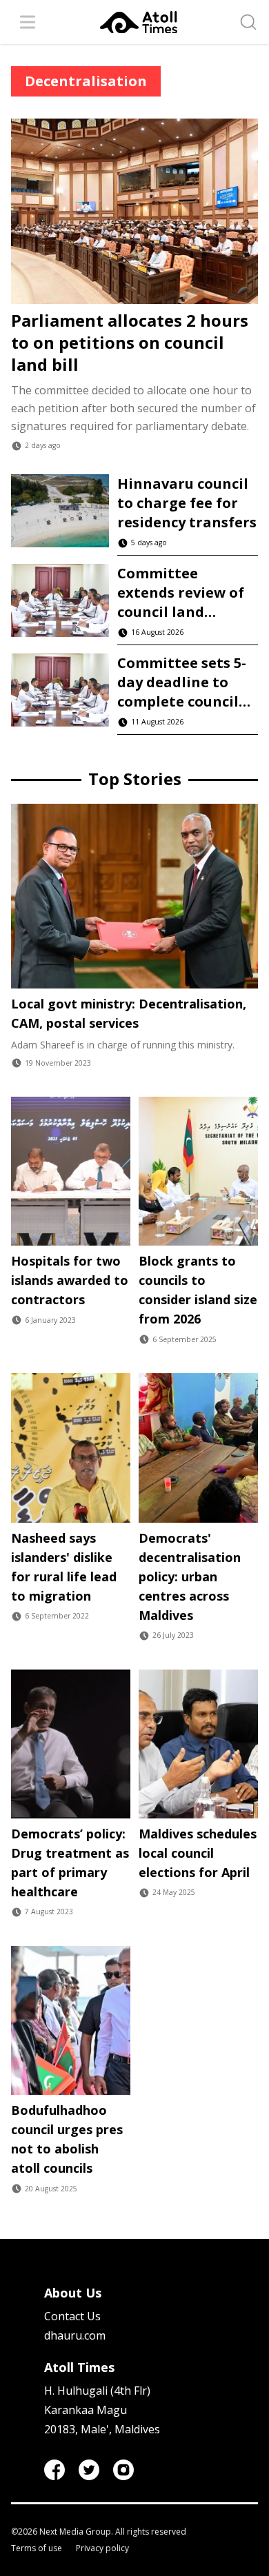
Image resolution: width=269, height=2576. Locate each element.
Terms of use (37, 2548)
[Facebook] (54, 2470)
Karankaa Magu (86, 2410)
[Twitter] (89, 2470)
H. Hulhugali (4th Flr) (97, 2391)
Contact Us (72, 2316)
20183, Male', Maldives (102, 2429)
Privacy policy (102, 2548)
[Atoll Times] (139, 22)
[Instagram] (123, 2470)
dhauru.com (75, 2335)
